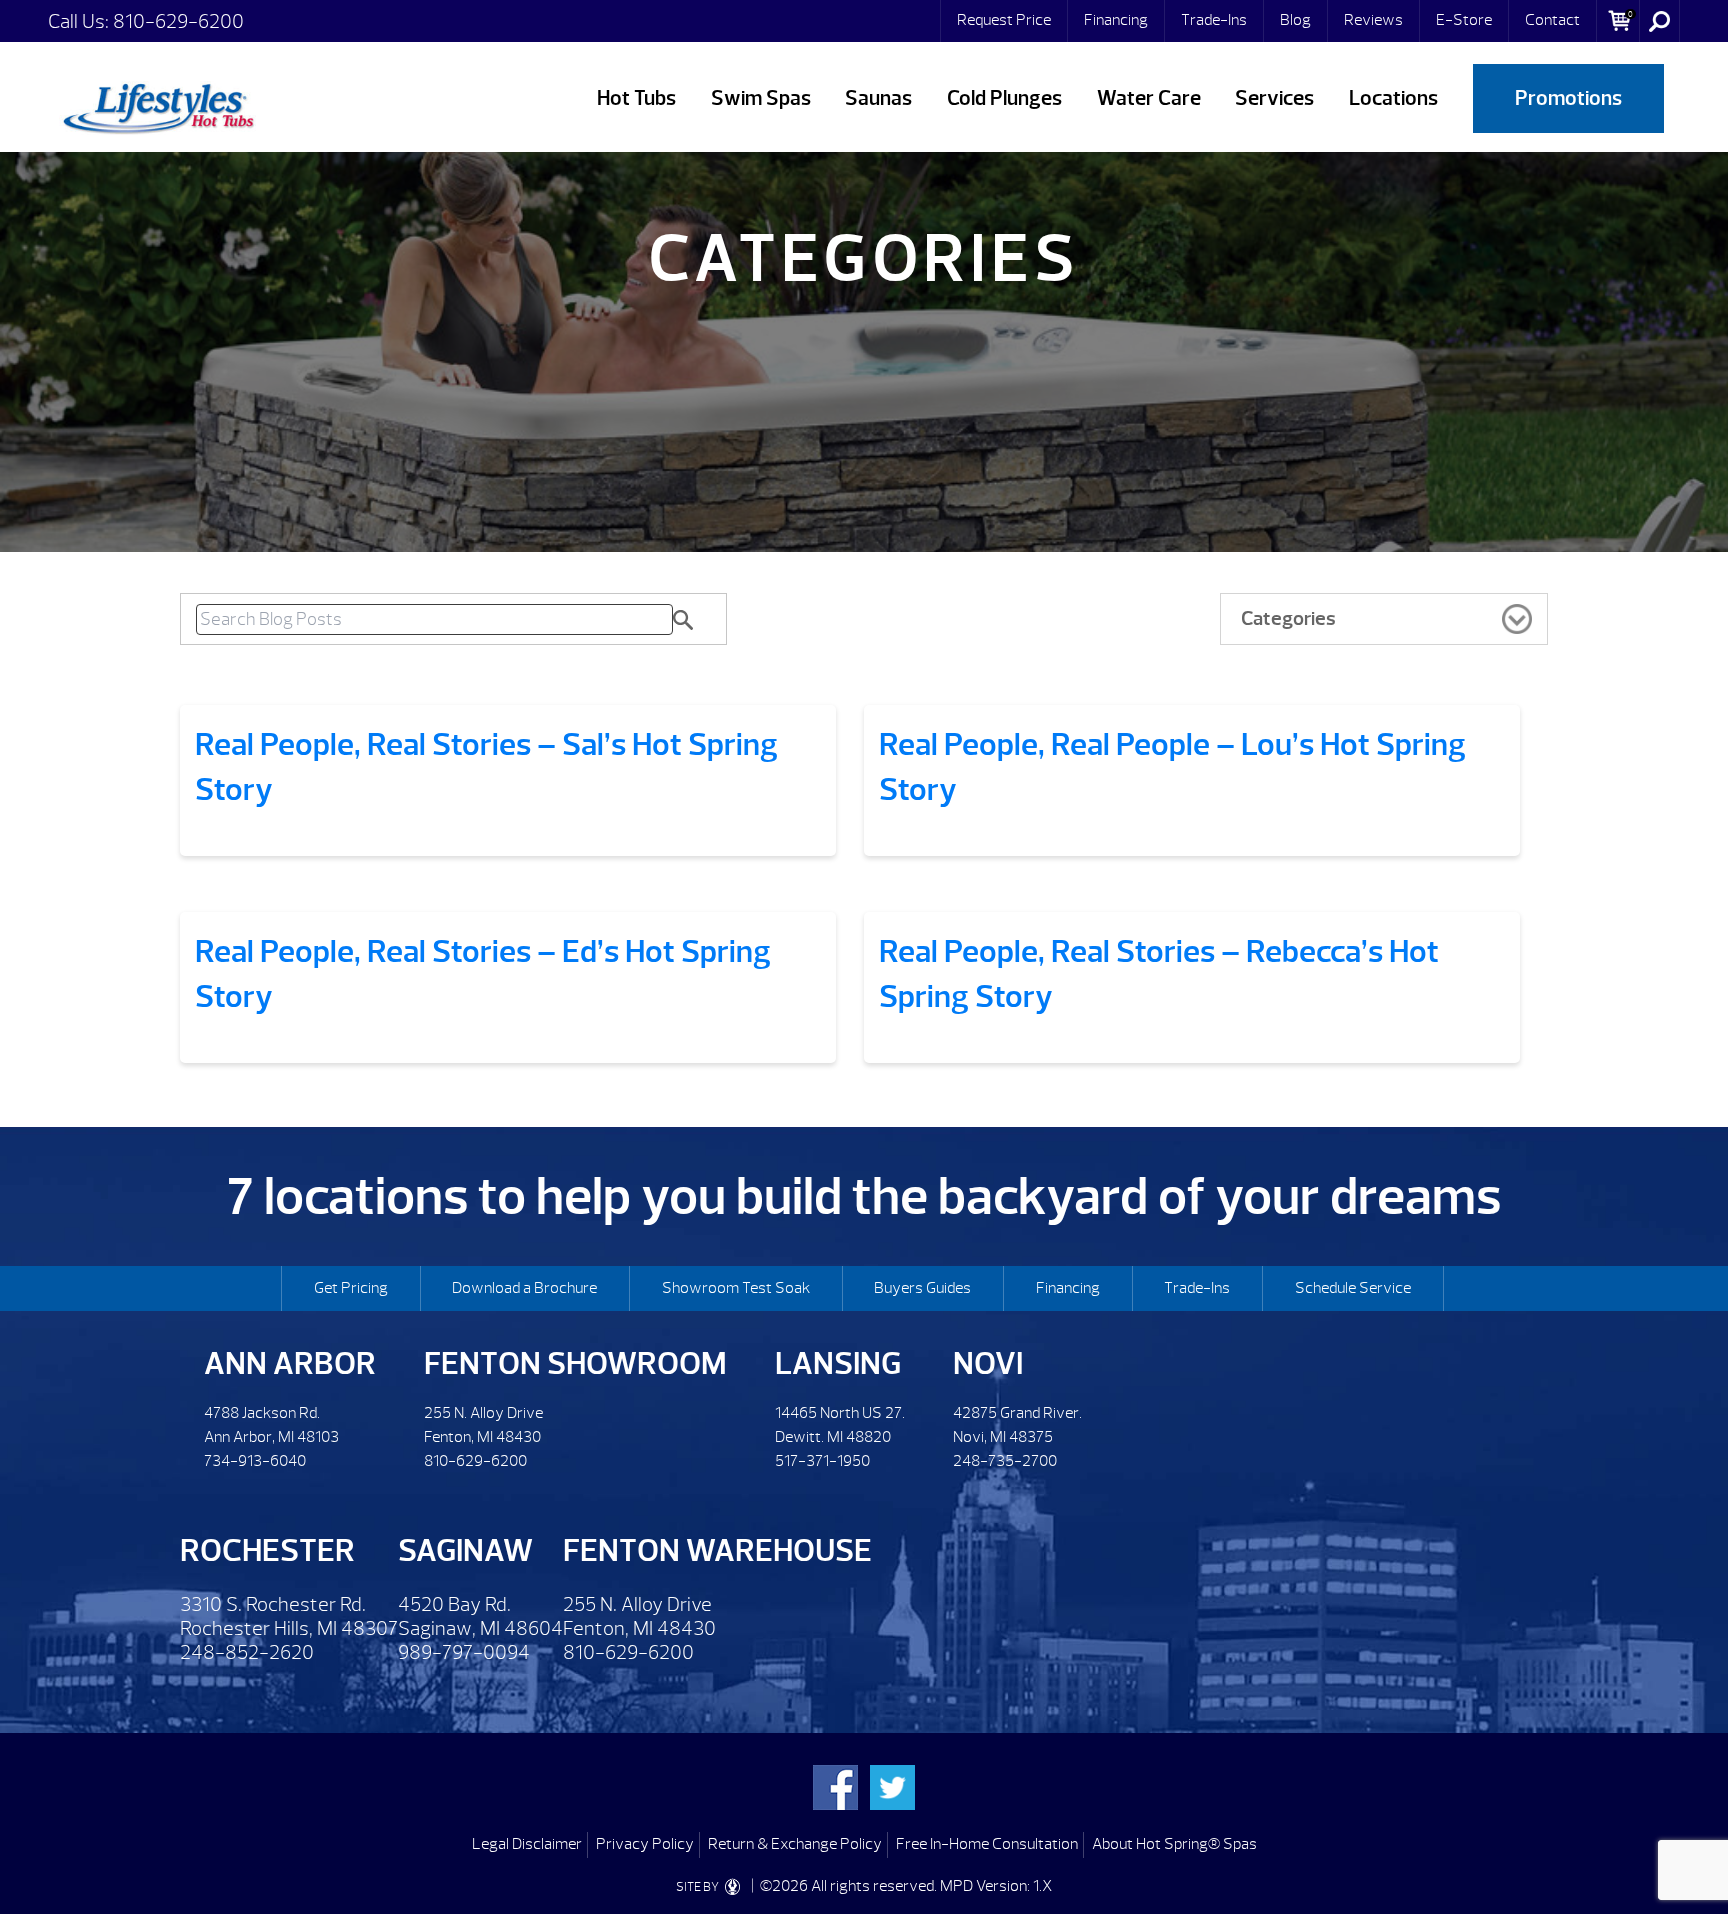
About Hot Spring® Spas (1174, 1844)
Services (1274, 98)
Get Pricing (351, 1288)
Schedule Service (1353, 1288)
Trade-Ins (1214, 20)
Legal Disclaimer (527, 1844)
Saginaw (465, 1550)
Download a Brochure (524, 1288)
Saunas (878, 98)
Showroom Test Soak (736, 1288)
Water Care (1149, 98)
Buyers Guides (922, 1288)
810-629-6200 (178, 21)
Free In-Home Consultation (987, 1844)
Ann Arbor (290, 1363)
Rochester (267, 1550)
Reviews (1373, 20)
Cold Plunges (1004, 98)
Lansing (838, 1363)
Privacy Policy (645, 1844)
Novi (988, 1363)
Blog (1295, 20)
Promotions (1568, 98)
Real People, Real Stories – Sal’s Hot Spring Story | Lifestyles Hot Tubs (158, 105)
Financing (1116, 20)
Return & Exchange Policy (795, 1844)
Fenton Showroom (575, 1363)
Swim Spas (761, 98)
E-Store (1464, 20)
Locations (1393, 98)
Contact (1552, 20)
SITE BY (698, 1887)
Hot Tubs (636, 98)
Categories (1288, 618)
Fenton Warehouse (717, 1550)
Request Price (1004, 20)
